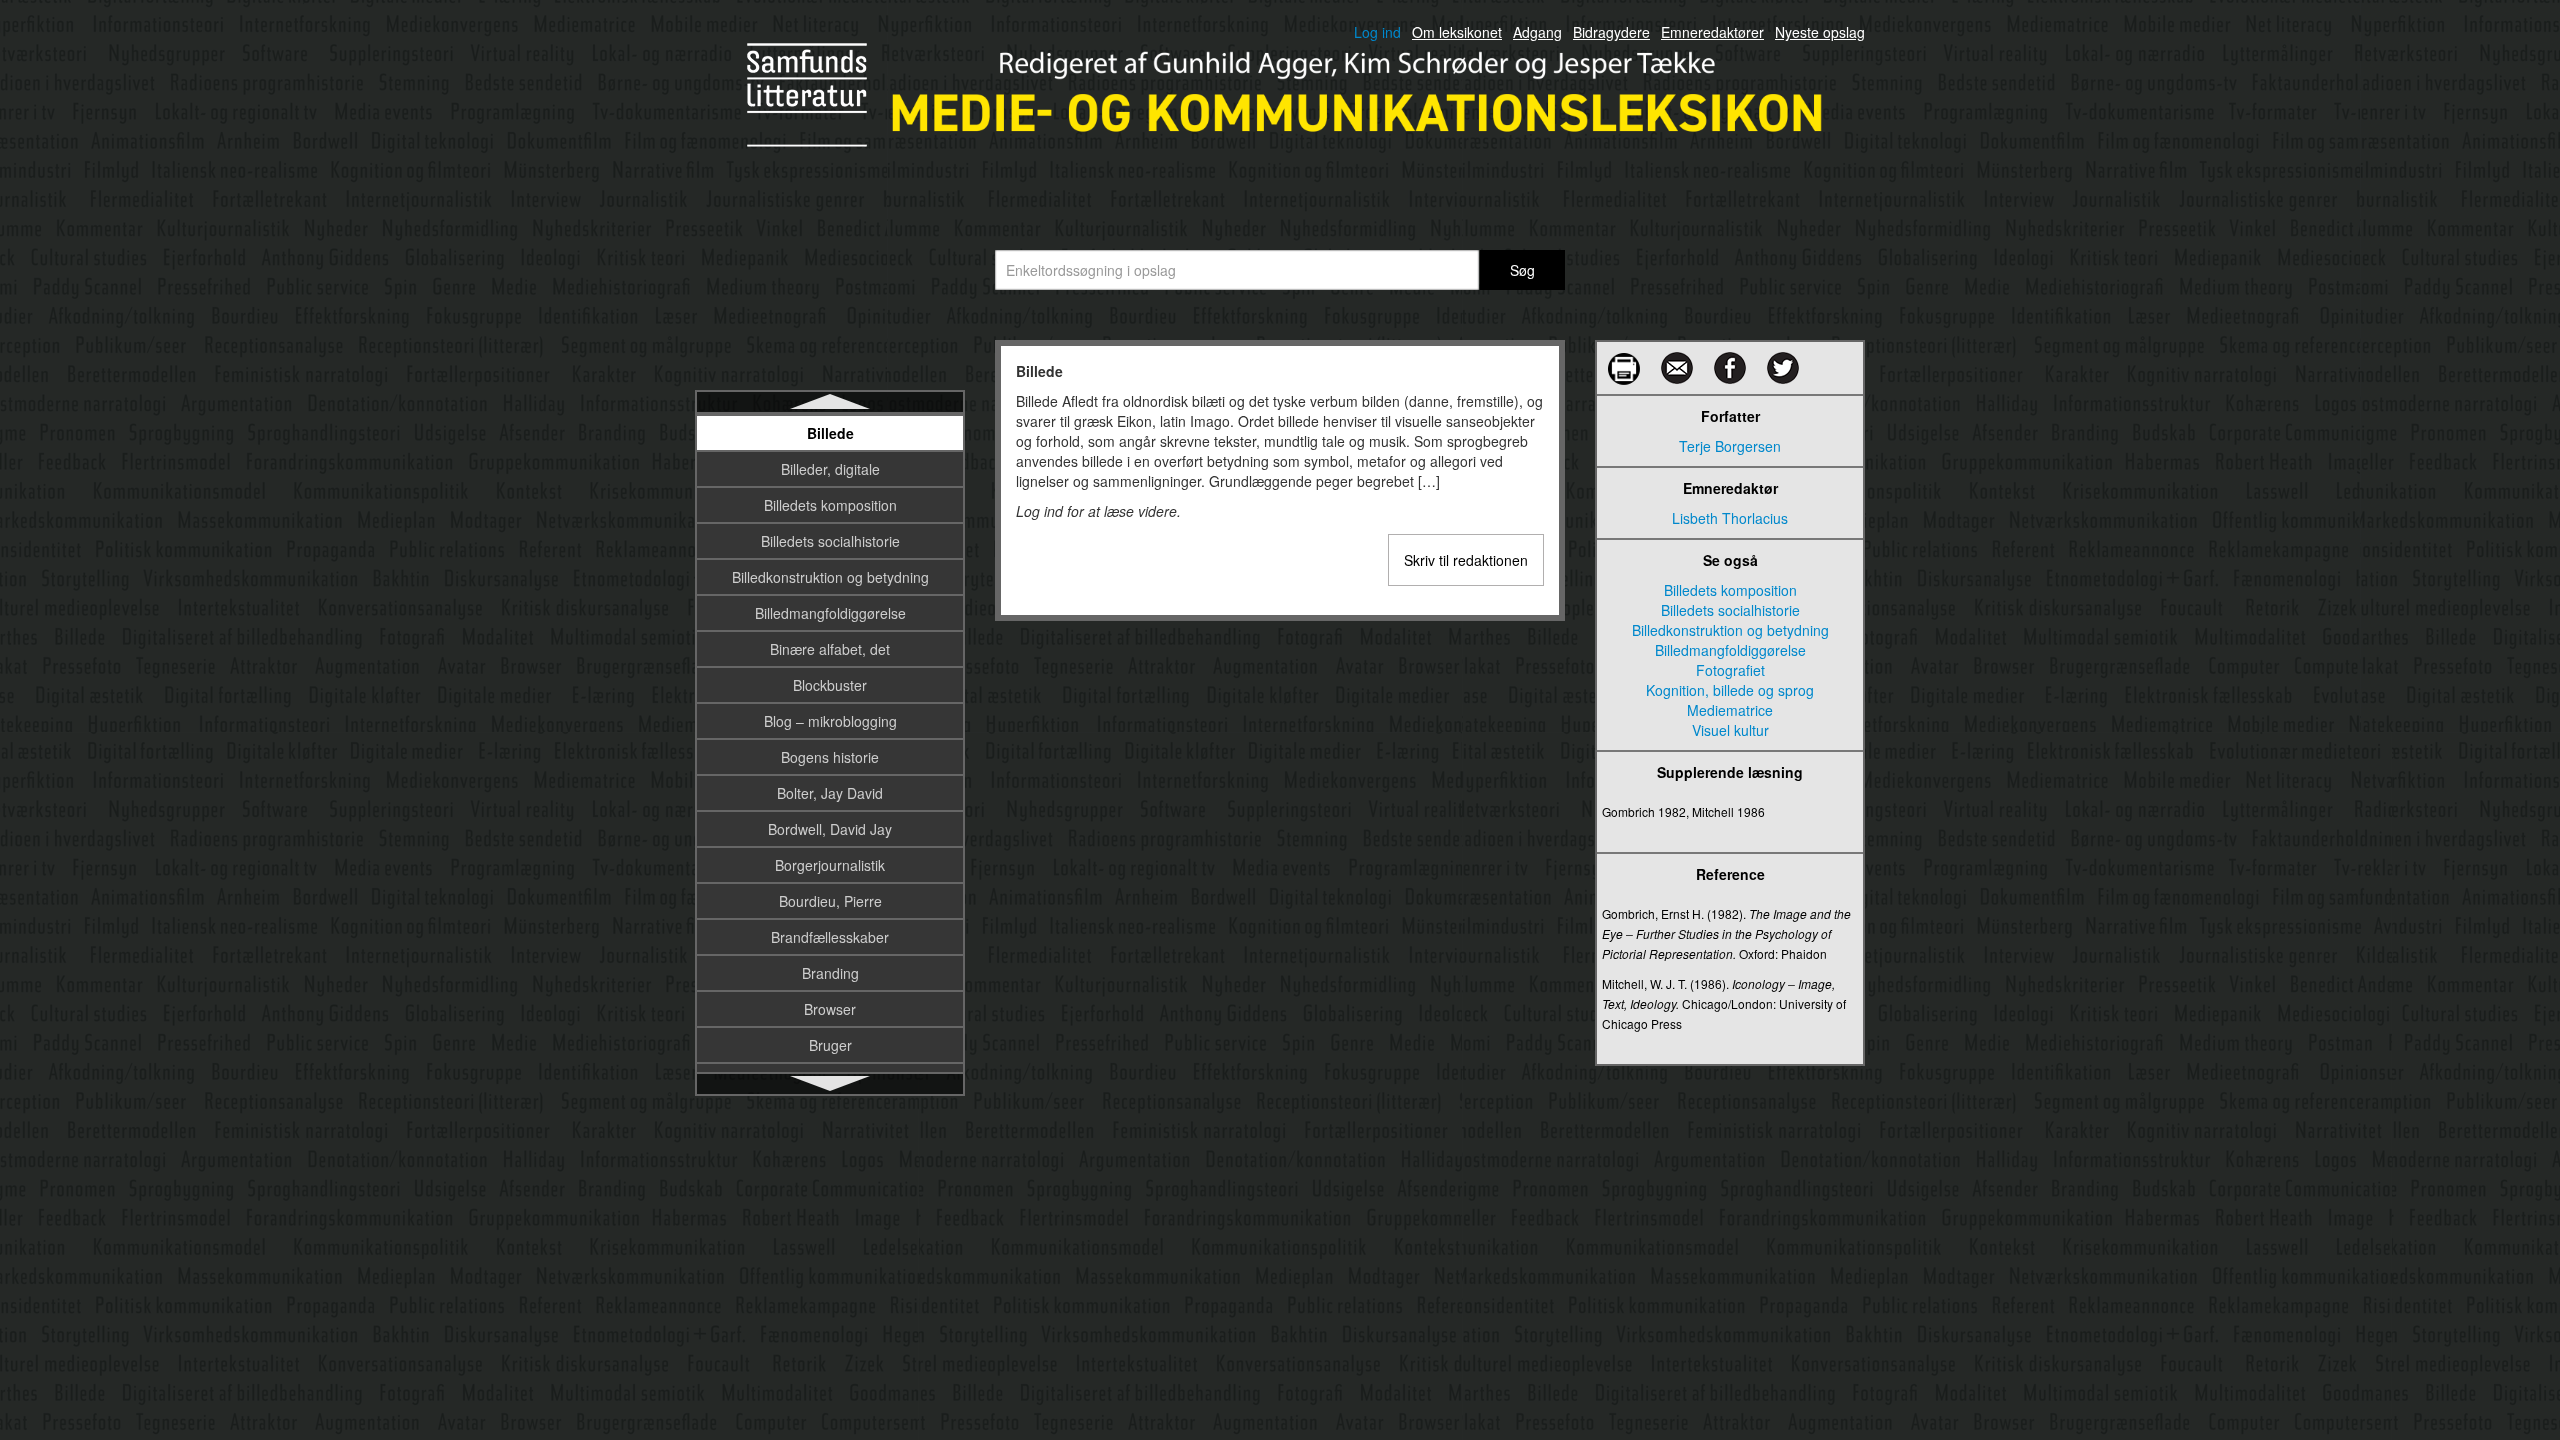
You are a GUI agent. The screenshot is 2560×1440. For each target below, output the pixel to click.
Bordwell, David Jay (830, 829)
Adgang (1537, 32)
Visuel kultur (1730, 730)
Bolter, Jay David (830, 793)
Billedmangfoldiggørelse (830, 613)
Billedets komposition (830, 505)
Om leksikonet (1457, 32)
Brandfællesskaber (830, 937)
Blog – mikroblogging (830, 721)
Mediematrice (1730, 710)
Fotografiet (1730, 670)
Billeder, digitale (830, 469)
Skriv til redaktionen (1466, 560)
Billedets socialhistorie (830, 541)
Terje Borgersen (1730, 446)
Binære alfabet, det (830, 649)
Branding (830, 973)
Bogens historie (830, 757)
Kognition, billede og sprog (1730, 690)
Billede (830, 433)
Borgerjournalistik (830, 865)
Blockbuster (830, 685)
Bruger (830, 1045)
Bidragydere (1611, 32)
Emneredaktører (1712, 32)
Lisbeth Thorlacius (1730, 518)
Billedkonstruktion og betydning (830, 577)
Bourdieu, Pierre (830, 901)
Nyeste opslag (1820, 32)
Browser (830, 1009)
